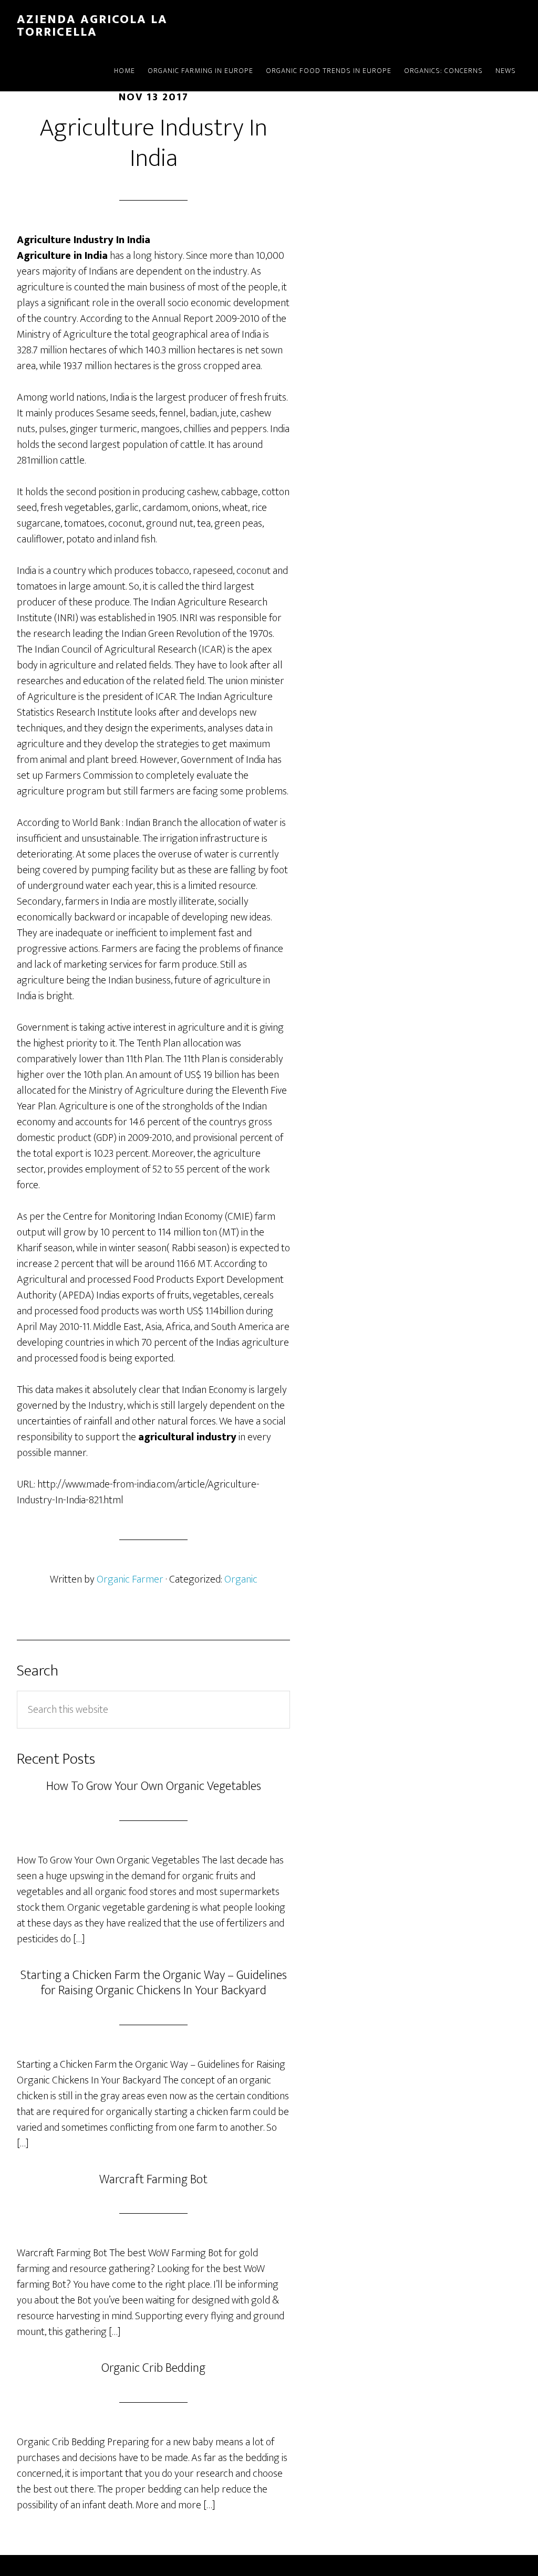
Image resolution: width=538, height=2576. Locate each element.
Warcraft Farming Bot (153, 2180)
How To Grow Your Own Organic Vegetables (154, 1786)
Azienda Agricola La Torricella (92, 26)
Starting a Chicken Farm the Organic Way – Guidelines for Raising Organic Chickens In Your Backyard (154, 1983)
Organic (241, 1579)
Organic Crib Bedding (153, 2368)
